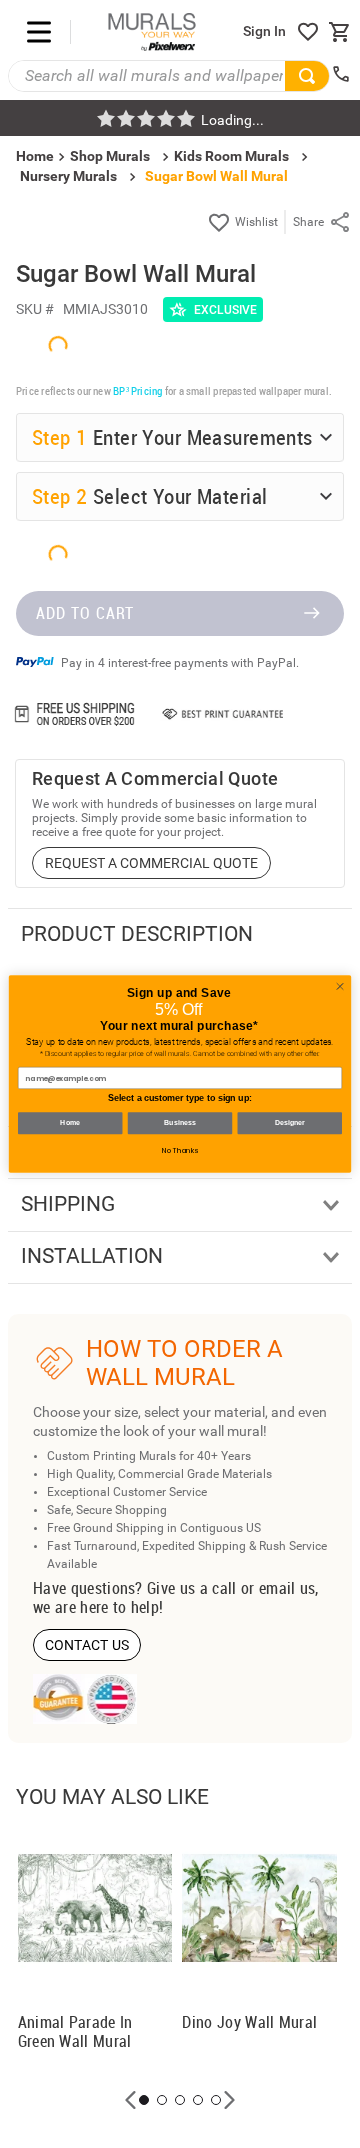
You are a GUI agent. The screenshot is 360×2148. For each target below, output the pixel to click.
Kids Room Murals (231, 156)
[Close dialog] (339, 986)
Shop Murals (110, 156)
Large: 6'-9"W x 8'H (117, 1798)
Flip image (90, 1898)
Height (55, 1646)
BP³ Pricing (137, 1313)
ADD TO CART (85, 2084)
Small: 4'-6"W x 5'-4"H (124, 1729)
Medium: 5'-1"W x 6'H (124, 1763)
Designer (290, 1122)
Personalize (189, 1898)
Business (180, 1122)
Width (53, 1589)
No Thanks (180, 1151)
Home (70, 1122)
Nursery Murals (68, 176)
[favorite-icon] (308, 32)
